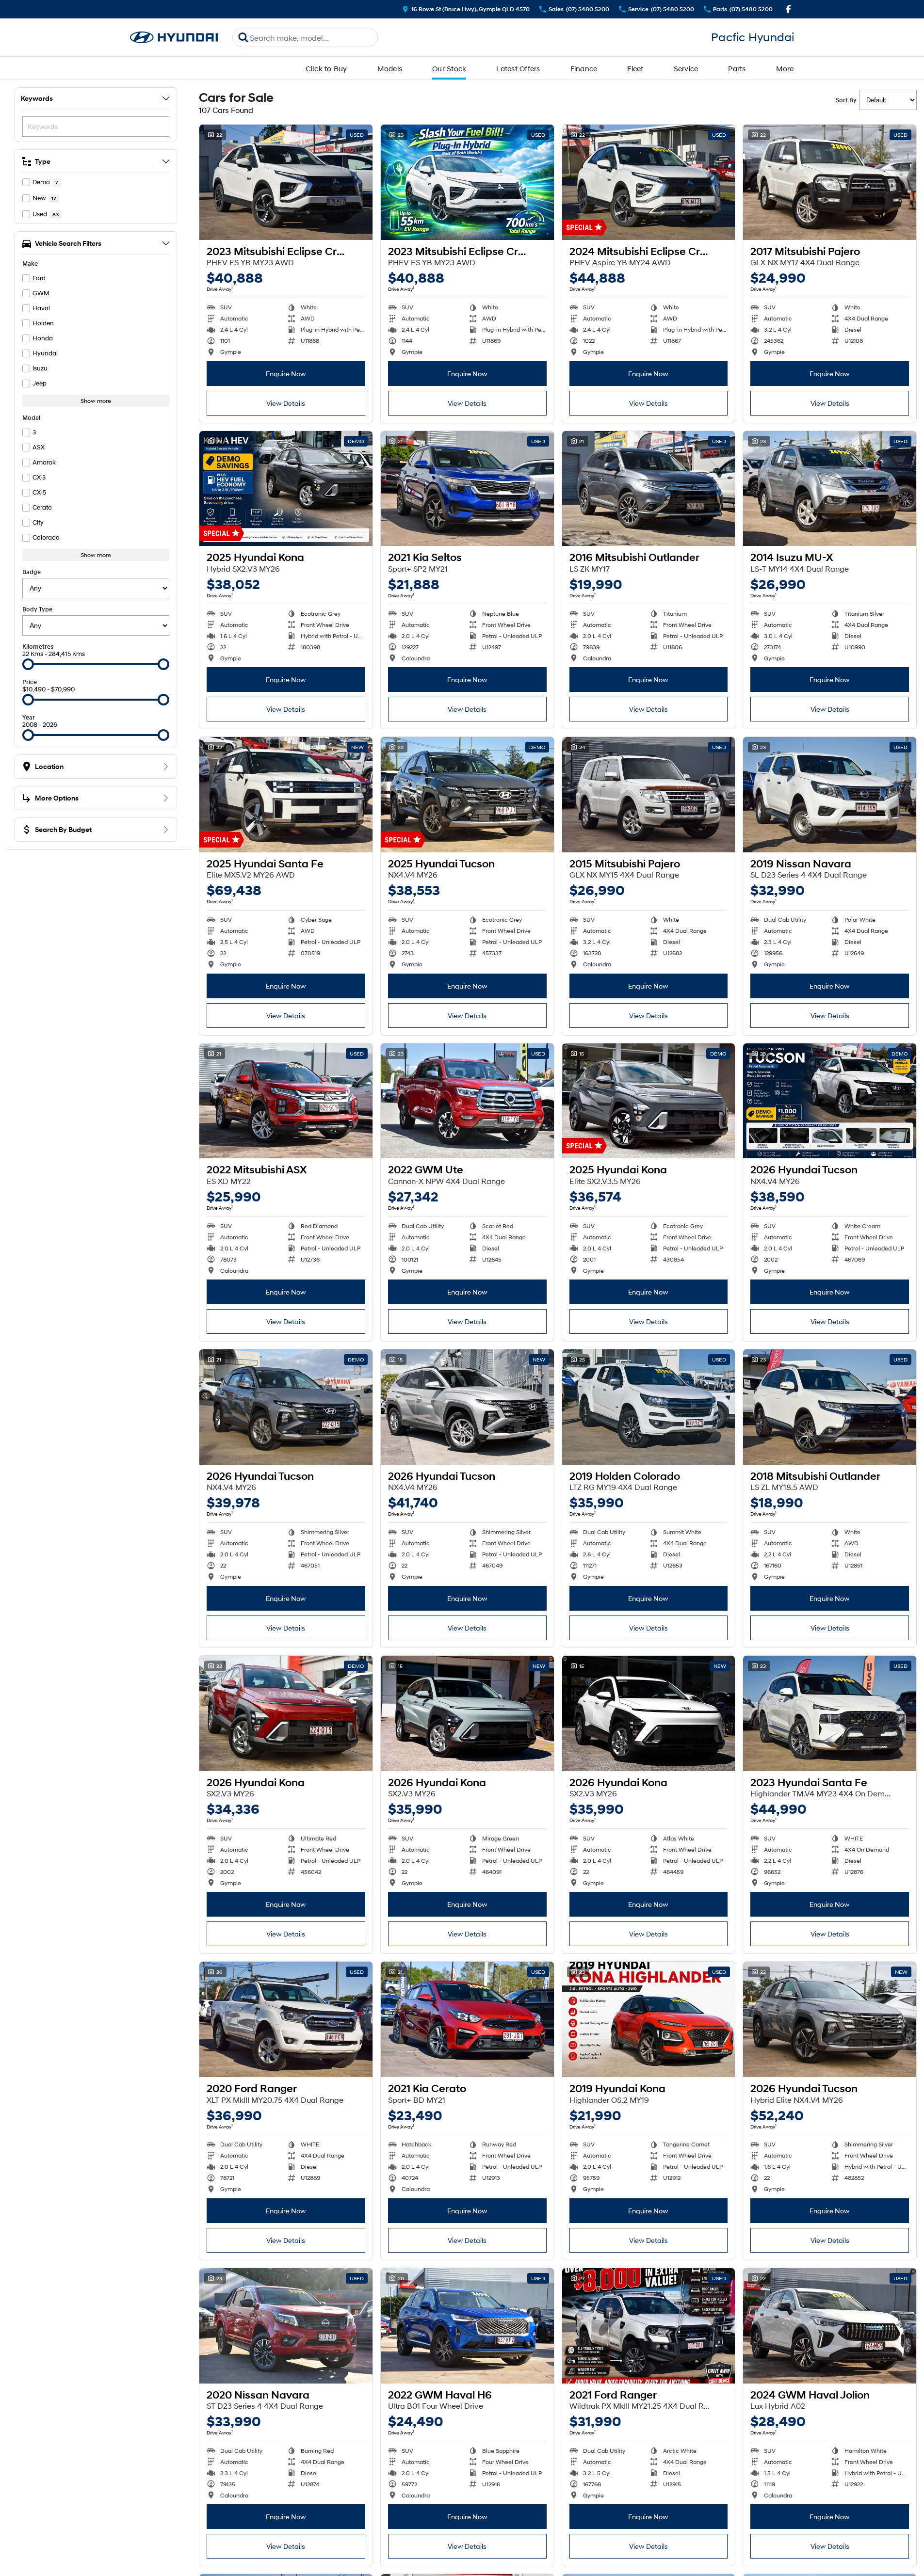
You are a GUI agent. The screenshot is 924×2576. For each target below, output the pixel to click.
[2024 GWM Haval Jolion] (830, 2326)
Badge (32, 572)
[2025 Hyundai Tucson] (467, 795)
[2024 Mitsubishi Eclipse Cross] (649, 182)
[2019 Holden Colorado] (649, 1407)
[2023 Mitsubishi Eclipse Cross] (286, 182)
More (785, 68)
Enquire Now (286, 374)
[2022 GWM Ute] (467, 1101)
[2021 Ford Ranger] (649, 2326)
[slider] (28, 664)
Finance (584, 68)
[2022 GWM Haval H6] (467, 2326)
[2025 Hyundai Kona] (286, 489)
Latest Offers (518, 68)
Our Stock (449, 68)
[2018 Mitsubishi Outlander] (830, 1407)
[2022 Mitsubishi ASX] (286, 1101)
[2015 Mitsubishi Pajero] (649, 795)
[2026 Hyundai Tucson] (830, 1101)
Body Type (37, 609)
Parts (737, 68)
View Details (286, 403)
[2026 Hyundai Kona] (286, 1713)
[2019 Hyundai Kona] (649, 2019)
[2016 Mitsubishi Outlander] (649, 489)
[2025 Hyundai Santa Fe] (286, 795)
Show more (96, 401)
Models (390, 68)
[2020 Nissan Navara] (286, 2326)
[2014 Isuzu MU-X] (830, 489)
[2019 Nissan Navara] (830, 795)
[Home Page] (174, 38)
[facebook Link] (788, 9)
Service (686, 68)
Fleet (635, 68)
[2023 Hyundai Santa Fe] (830, 1713)
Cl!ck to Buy (326, 68)
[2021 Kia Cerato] (467, 2019)
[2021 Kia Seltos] (467, 489)
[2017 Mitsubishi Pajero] (830, 182)
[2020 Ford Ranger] (286, 2019)
